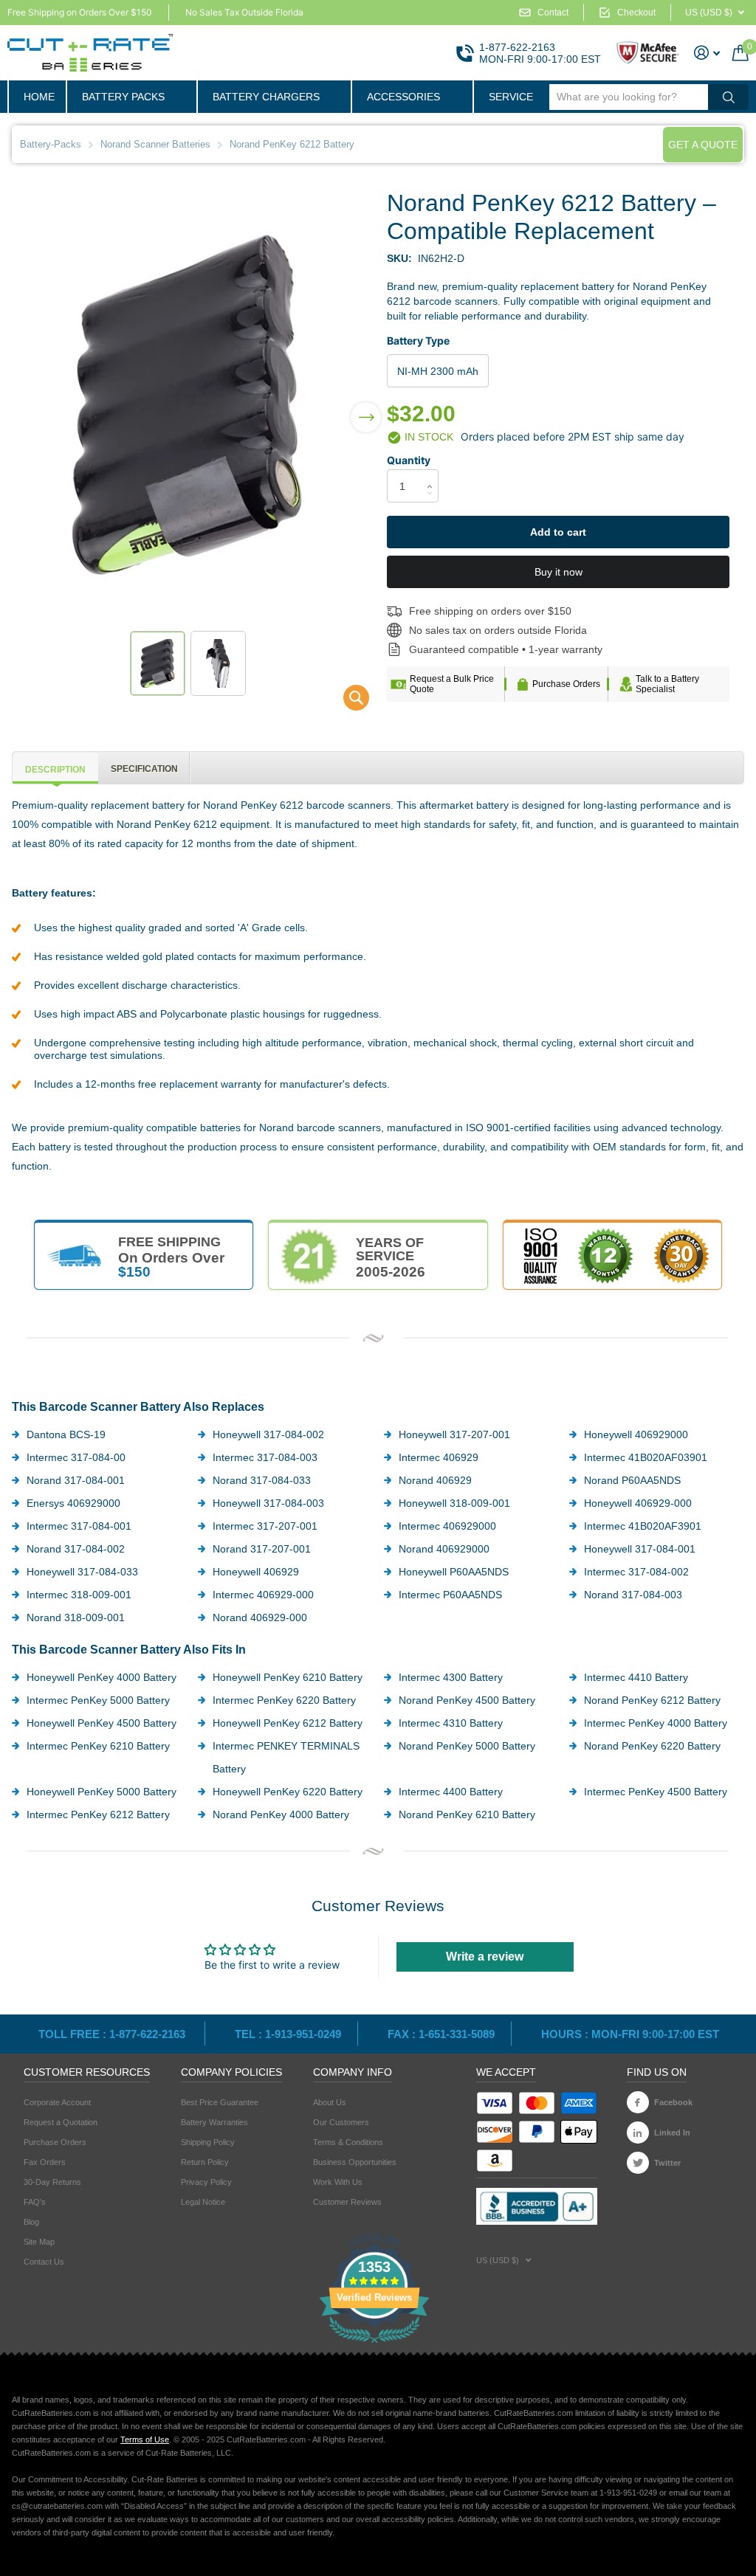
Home (39, 97)
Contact (553, 13)
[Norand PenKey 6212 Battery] (347, 701)
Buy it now (559, 572)
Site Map (39, 2242)
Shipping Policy (208, 2142)
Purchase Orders (566, 684)
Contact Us (44, 2262)
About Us (330, 2102)
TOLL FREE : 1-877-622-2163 (113, 2034)
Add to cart (558, 532)
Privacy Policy (206, 2182)
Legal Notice (203, 2202)
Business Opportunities (355, 2162)
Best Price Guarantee (220, 2102)
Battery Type (418, 341)
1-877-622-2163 (517, 47)
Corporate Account (57, 2102)
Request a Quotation (61, 2122)
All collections (131, 97)
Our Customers (341, 2122)
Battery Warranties (214, 2122)
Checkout (636, 13)
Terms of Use (145, 2439)
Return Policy (205, 2162)
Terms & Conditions (348, 2142)
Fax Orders (45, 2162)
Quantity (409, 460)
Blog (31, 2222)
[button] (366, 408)
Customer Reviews (347, 2202)
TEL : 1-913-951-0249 (288, 2034)
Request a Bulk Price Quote (452, 684)
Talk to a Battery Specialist (667, 684)
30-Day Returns (52, 2182)
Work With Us (338, 2182)
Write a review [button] (485, 1957)
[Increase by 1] (433, 473)
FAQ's (35, 2202)
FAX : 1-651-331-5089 (441, 2034)
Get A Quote (703, 145)
